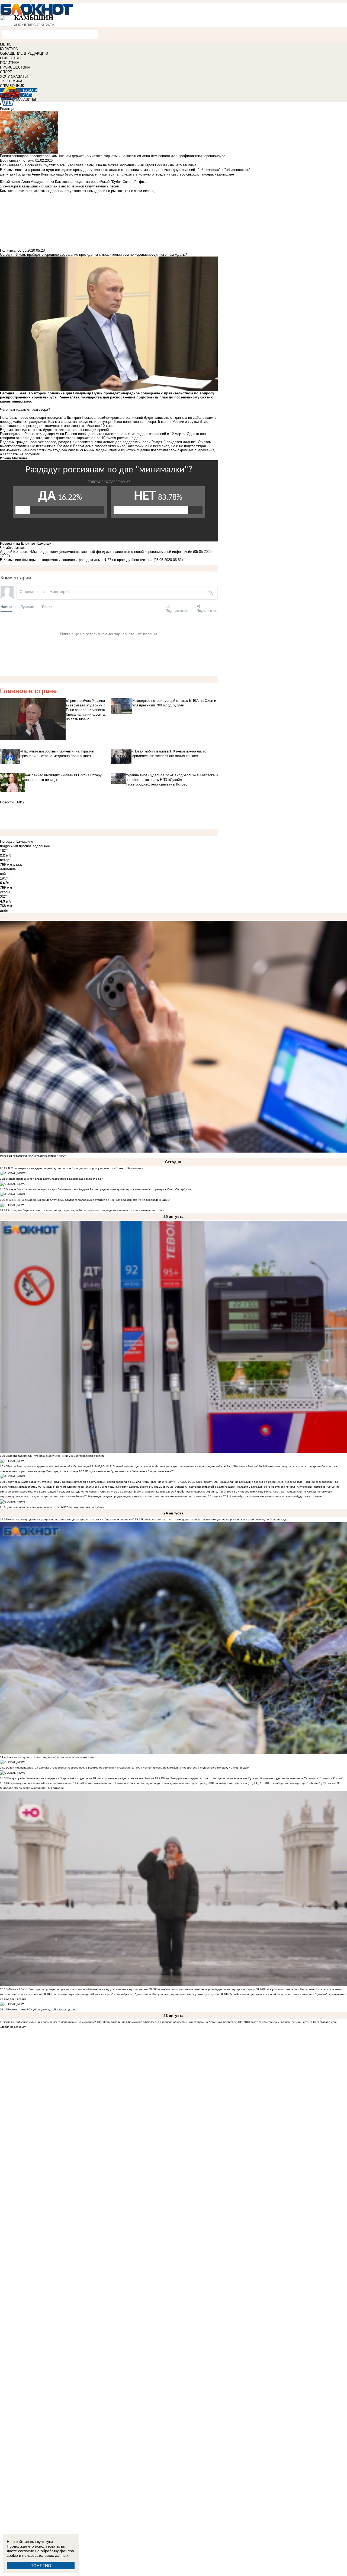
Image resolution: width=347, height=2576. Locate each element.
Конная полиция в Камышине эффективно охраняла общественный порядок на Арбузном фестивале (171, 2022)
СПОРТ (6, 72)
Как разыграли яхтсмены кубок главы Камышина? (40, 1783)
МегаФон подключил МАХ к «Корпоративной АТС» (33, 1156)
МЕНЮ (6, 44)
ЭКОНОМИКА (11, 81)
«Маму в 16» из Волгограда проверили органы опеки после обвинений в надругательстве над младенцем (78, 1989)
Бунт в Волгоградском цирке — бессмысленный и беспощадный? (50, 1466)
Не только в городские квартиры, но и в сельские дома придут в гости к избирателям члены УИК (71, 1519)
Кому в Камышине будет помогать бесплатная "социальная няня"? (130, 1471)
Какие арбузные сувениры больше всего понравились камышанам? (52, 2022)
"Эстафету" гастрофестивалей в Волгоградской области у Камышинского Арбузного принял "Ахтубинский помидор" (250, 1487)
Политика (8, 250)
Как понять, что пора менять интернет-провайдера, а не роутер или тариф (205, 1989)
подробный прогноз (16, 846)
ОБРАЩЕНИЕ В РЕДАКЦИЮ (24, 53)
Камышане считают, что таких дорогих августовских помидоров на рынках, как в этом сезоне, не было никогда (215, 1519)
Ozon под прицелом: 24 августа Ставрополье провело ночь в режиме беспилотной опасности (69, 1768)
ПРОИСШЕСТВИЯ (15, 67)
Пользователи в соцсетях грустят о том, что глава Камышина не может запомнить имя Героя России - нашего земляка (98, 165)
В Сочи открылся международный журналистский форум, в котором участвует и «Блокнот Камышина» (75, 1168)
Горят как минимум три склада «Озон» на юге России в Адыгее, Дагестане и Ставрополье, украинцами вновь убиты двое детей (134, 1994)
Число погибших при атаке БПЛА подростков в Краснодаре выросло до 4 (55, 1179)
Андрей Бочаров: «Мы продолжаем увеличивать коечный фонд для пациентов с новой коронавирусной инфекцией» (96, 552)
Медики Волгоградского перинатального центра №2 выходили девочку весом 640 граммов (106, 1487)
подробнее (41, 846)
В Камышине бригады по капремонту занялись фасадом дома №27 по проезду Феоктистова (76, 560)
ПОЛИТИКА (10, 63)
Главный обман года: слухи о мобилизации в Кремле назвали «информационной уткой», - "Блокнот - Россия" (185, 1466)
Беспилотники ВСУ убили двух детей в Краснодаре (41, 2009)
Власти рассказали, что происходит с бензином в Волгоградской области (56, 1456)
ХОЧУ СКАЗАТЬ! (14, 77)
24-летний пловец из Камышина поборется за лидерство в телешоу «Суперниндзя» (194, 1768)
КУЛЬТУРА (9, 49)
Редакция (8, 109)
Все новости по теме (17, 160)
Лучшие (27, 607)
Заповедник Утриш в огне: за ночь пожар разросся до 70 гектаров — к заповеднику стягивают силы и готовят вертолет (86, 1210)
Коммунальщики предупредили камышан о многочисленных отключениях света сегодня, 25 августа (156, 1496)
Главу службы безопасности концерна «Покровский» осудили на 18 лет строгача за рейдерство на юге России (81, 1778)
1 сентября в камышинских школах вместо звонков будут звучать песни (276, 1496)
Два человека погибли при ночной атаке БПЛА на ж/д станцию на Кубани (56, 1507)
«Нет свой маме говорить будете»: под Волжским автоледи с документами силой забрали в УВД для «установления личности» (92, 1482)
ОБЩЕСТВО (10, 58)
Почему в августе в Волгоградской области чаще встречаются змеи (52, 1757)
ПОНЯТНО (41, 2566)
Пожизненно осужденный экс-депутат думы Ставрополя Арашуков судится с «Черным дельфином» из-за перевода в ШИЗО (89, 1200)
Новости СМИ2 (12, 802)
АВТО (28, 95)
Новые (6, 607)
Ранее (47, 607)
